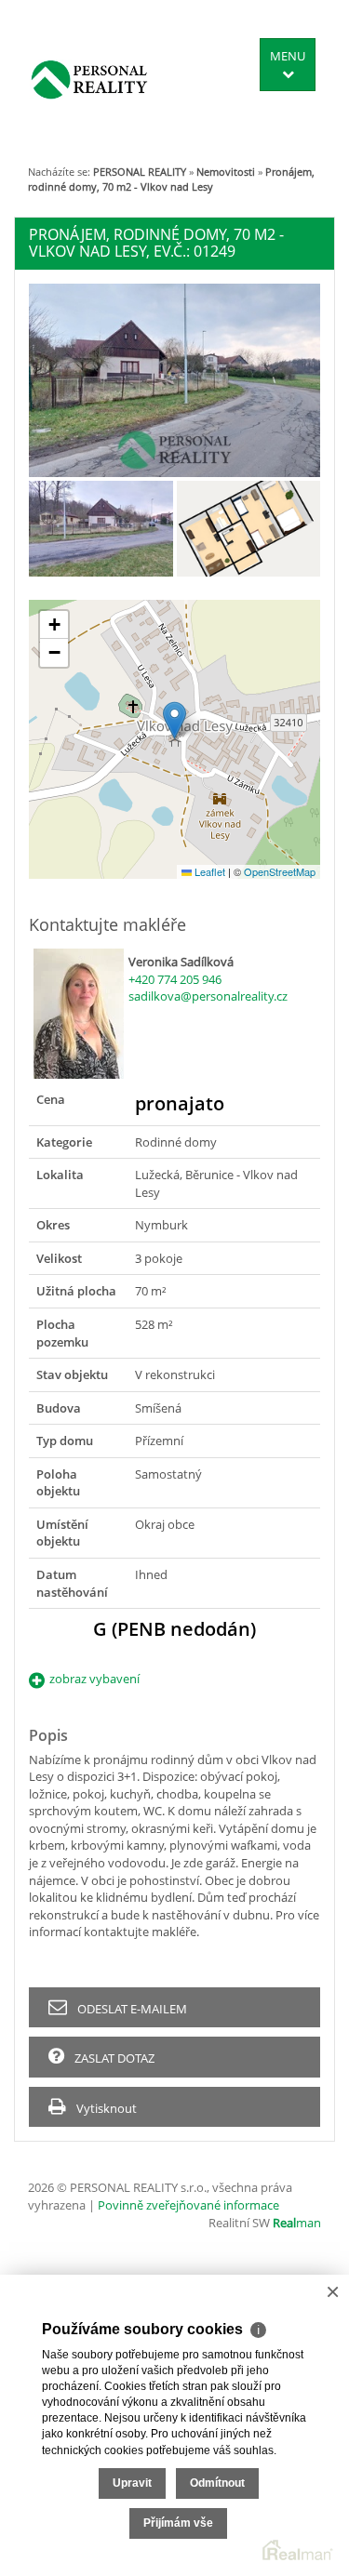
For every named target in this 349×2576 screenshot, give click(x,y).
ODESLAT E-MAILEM (131, 2009)
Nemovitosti (226, 172)
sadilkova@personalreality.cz (208, 996)
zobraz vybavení (94, 1679)
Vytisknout (105, 2108)
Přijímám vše (178, 2523)
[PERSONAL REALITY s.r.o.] (89, 79)
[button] (174, 720)
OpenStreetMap (280, 871)
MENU (288, 56)
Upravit (132, 2483)
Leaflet (208, 871)
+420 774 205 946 (175, 979)
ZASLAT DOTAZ (113, 2058)
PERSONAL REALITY (140, 172)
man (297, 2223)
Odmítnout (217, 2483)
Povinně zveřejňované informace (188, 2205)
